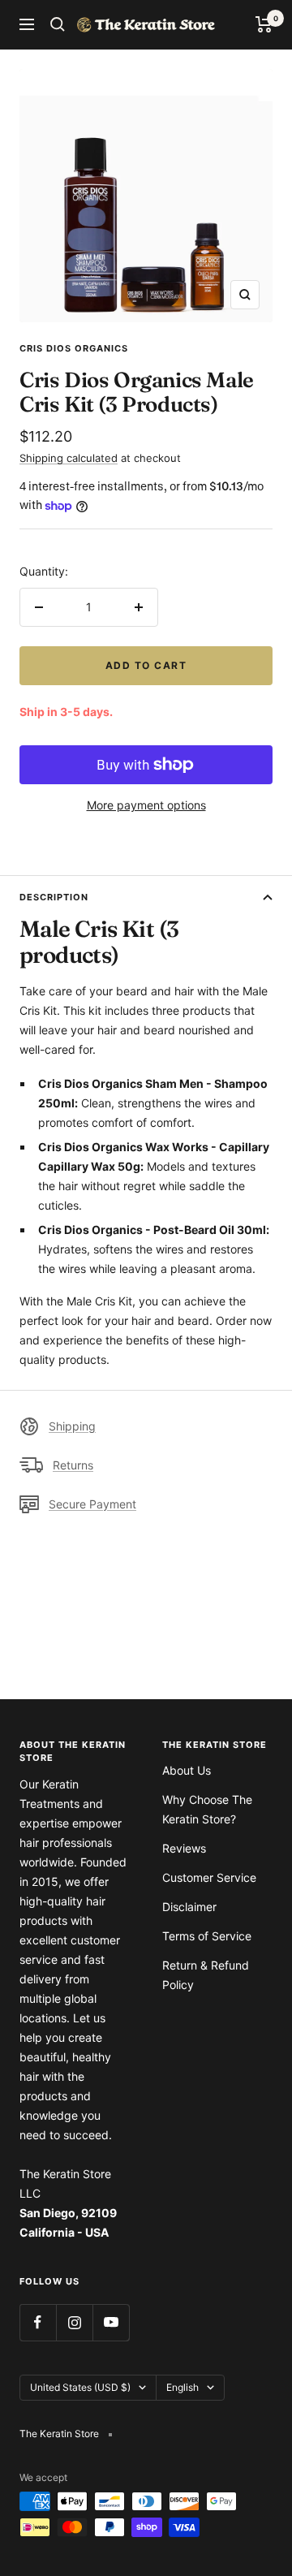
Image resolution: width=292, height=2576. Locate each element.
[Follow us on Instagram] (74, 2322)
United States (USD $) (80, 2387)
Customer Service (209, 1877)
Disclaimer (189, 1907)
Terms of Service (207, 1936)
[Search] (58, 24)
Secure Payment (92, 1504)
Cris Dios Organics (74, 348)
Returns (73, 1465)
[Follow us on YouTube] (111, 2322)
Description (54, 897)
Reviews (184, 1848)
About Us (187, 1770)
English (182, 2387)
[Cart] (264, 24)
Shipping (72, 1426)
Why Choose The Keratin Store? (207, 1809)
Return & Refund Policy (206, 1975)
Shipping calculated (69, 458)
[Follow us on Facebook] (38, 2322)
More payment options (146, 805)
